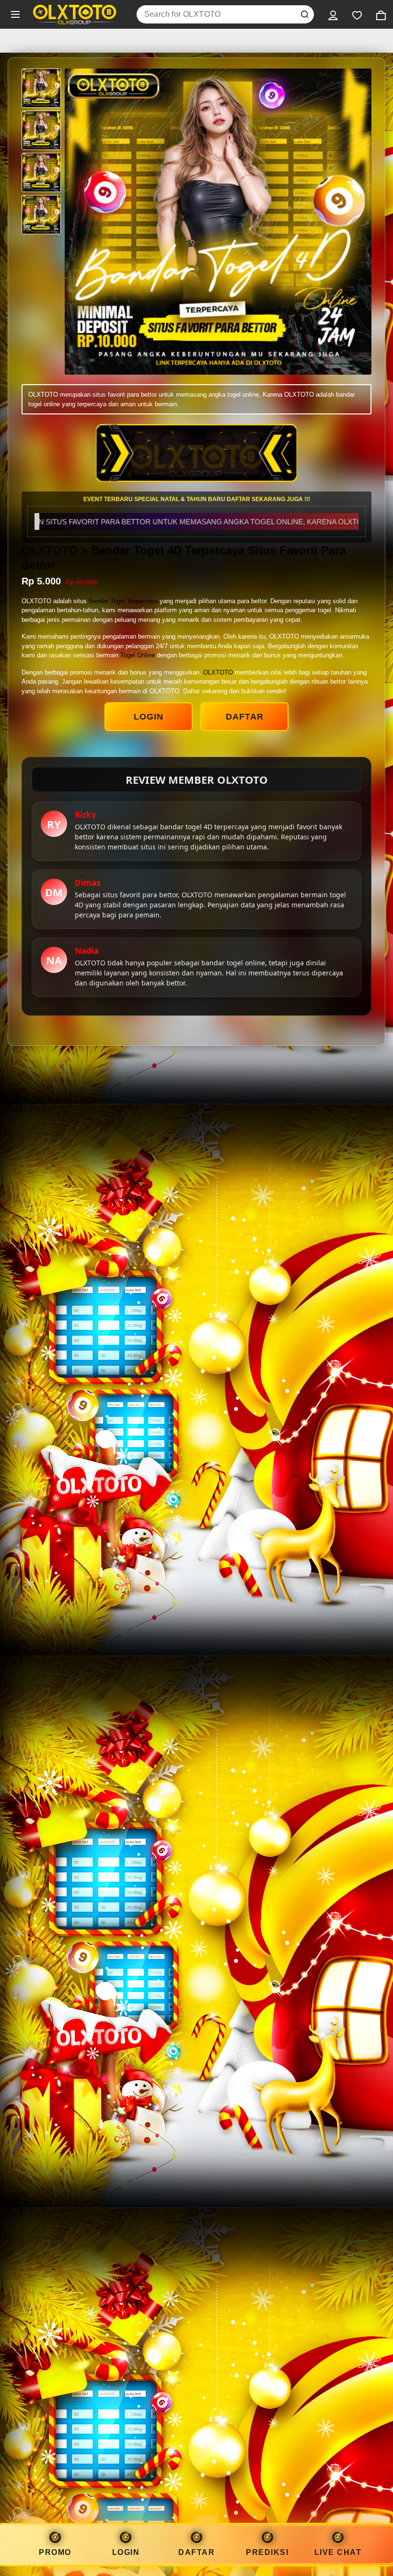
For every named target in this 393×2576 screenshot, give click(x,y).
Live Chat (338, 2552)
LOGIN (149, 717)
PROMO (55, 2552)
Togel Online (138, 655)
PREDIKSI (267, 2552)
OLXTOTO (218, 672)
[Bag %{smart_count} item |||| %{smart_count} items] (381, 14)
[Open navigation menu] (15, 14)
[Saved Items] (357, 14)
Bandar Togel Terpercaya (123, 601)
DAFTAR (245, 717)
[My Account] (333, 14)
